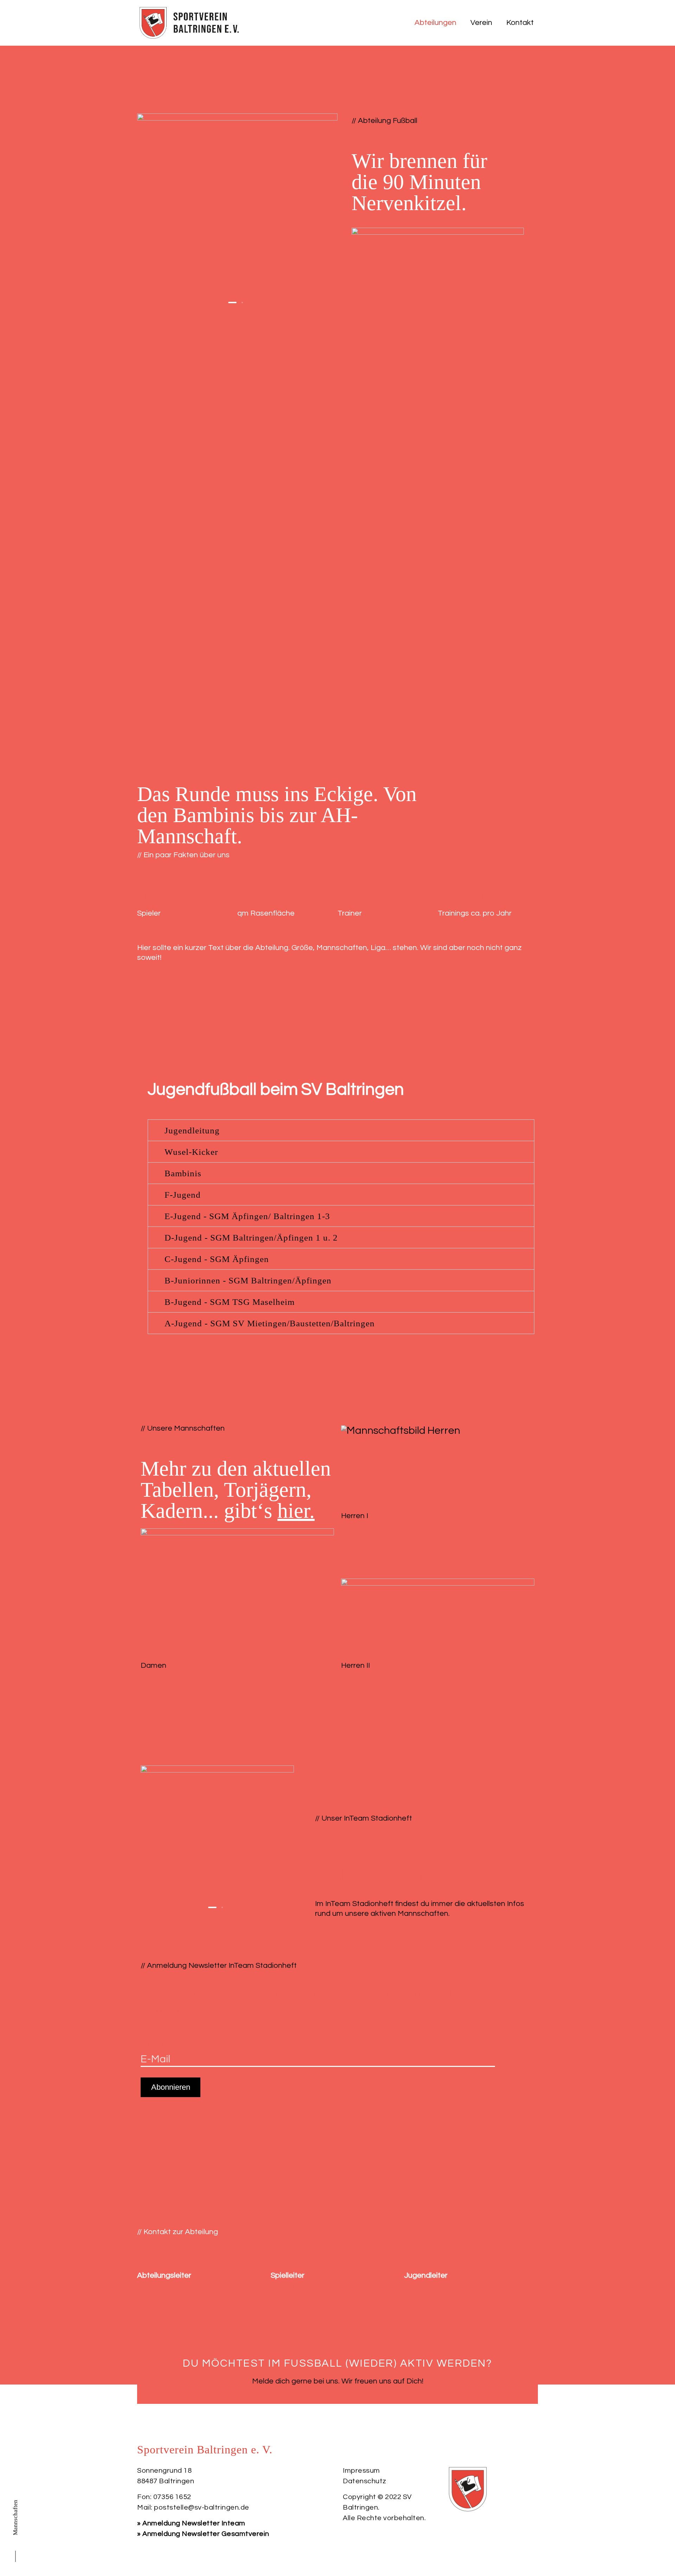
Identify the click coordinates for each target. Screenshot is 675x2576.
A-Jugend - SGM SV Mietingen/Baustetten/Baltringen (270, 1323)
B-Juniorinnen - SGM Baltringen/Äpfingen (248, 1280)
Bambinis (183, 1173)
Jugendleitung (192, 1130)
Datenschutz (365, 2481)
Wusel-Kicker (191, 1152)
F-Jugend (183, 1195)
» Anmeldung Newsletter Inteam (191, 2523)
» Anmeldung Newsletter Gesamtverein (203, 2534)
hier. (296, 1511)
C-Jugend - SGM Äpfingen (217, 1259)
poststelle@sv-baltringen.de (202, 2507)
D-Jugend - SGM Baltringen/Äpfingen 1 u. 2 (251, 1238)
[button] (232, 303)
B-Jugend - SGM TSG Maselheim (230, 1302)
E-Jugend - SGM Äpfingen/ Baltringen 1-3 (247, 1216)
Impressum (361, 2471)
